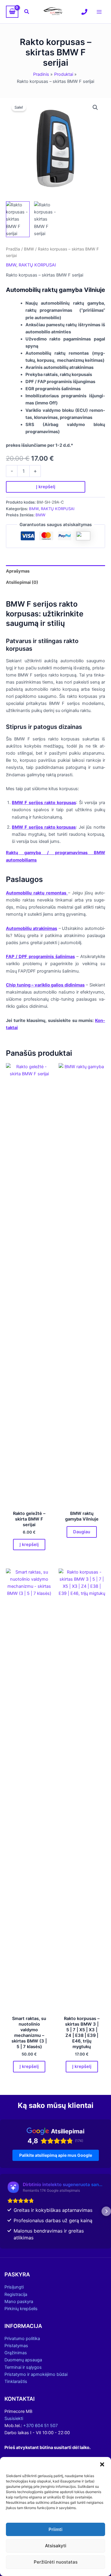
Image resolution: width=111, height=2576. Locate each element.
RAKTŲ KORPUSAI (37, 265)
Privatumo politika (22, 2339)
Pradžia (13, 249)
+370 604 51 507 (40, 2426)
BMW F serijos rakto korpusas (44, 803)
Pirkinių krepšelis (21, 2309)
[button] (102, 2464)
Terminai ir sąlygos (23, 2367)
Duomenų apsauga (23, 2360)
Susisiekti (14, 2418)
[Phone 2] (84, 12)
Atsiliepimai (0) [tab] (22, 582)
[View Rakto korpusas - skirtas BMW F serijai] (18, 219)
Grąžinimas (16, 2353)
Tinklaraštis (16, 2381)
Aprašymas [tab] (18, 571)
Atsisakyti (56, 2546)
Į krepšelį (46, 487)
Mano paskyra (19, 2302)
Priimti (55, 2529)
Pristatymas (16, 2346)
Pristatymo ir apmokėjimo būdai (36, 2374)
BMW (29, 249)
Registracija (16, 2294)
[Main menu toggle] (99, 12)
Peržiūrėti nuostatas (56, 2562)
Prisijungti (14, 2287)
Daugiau (82, 1532)
